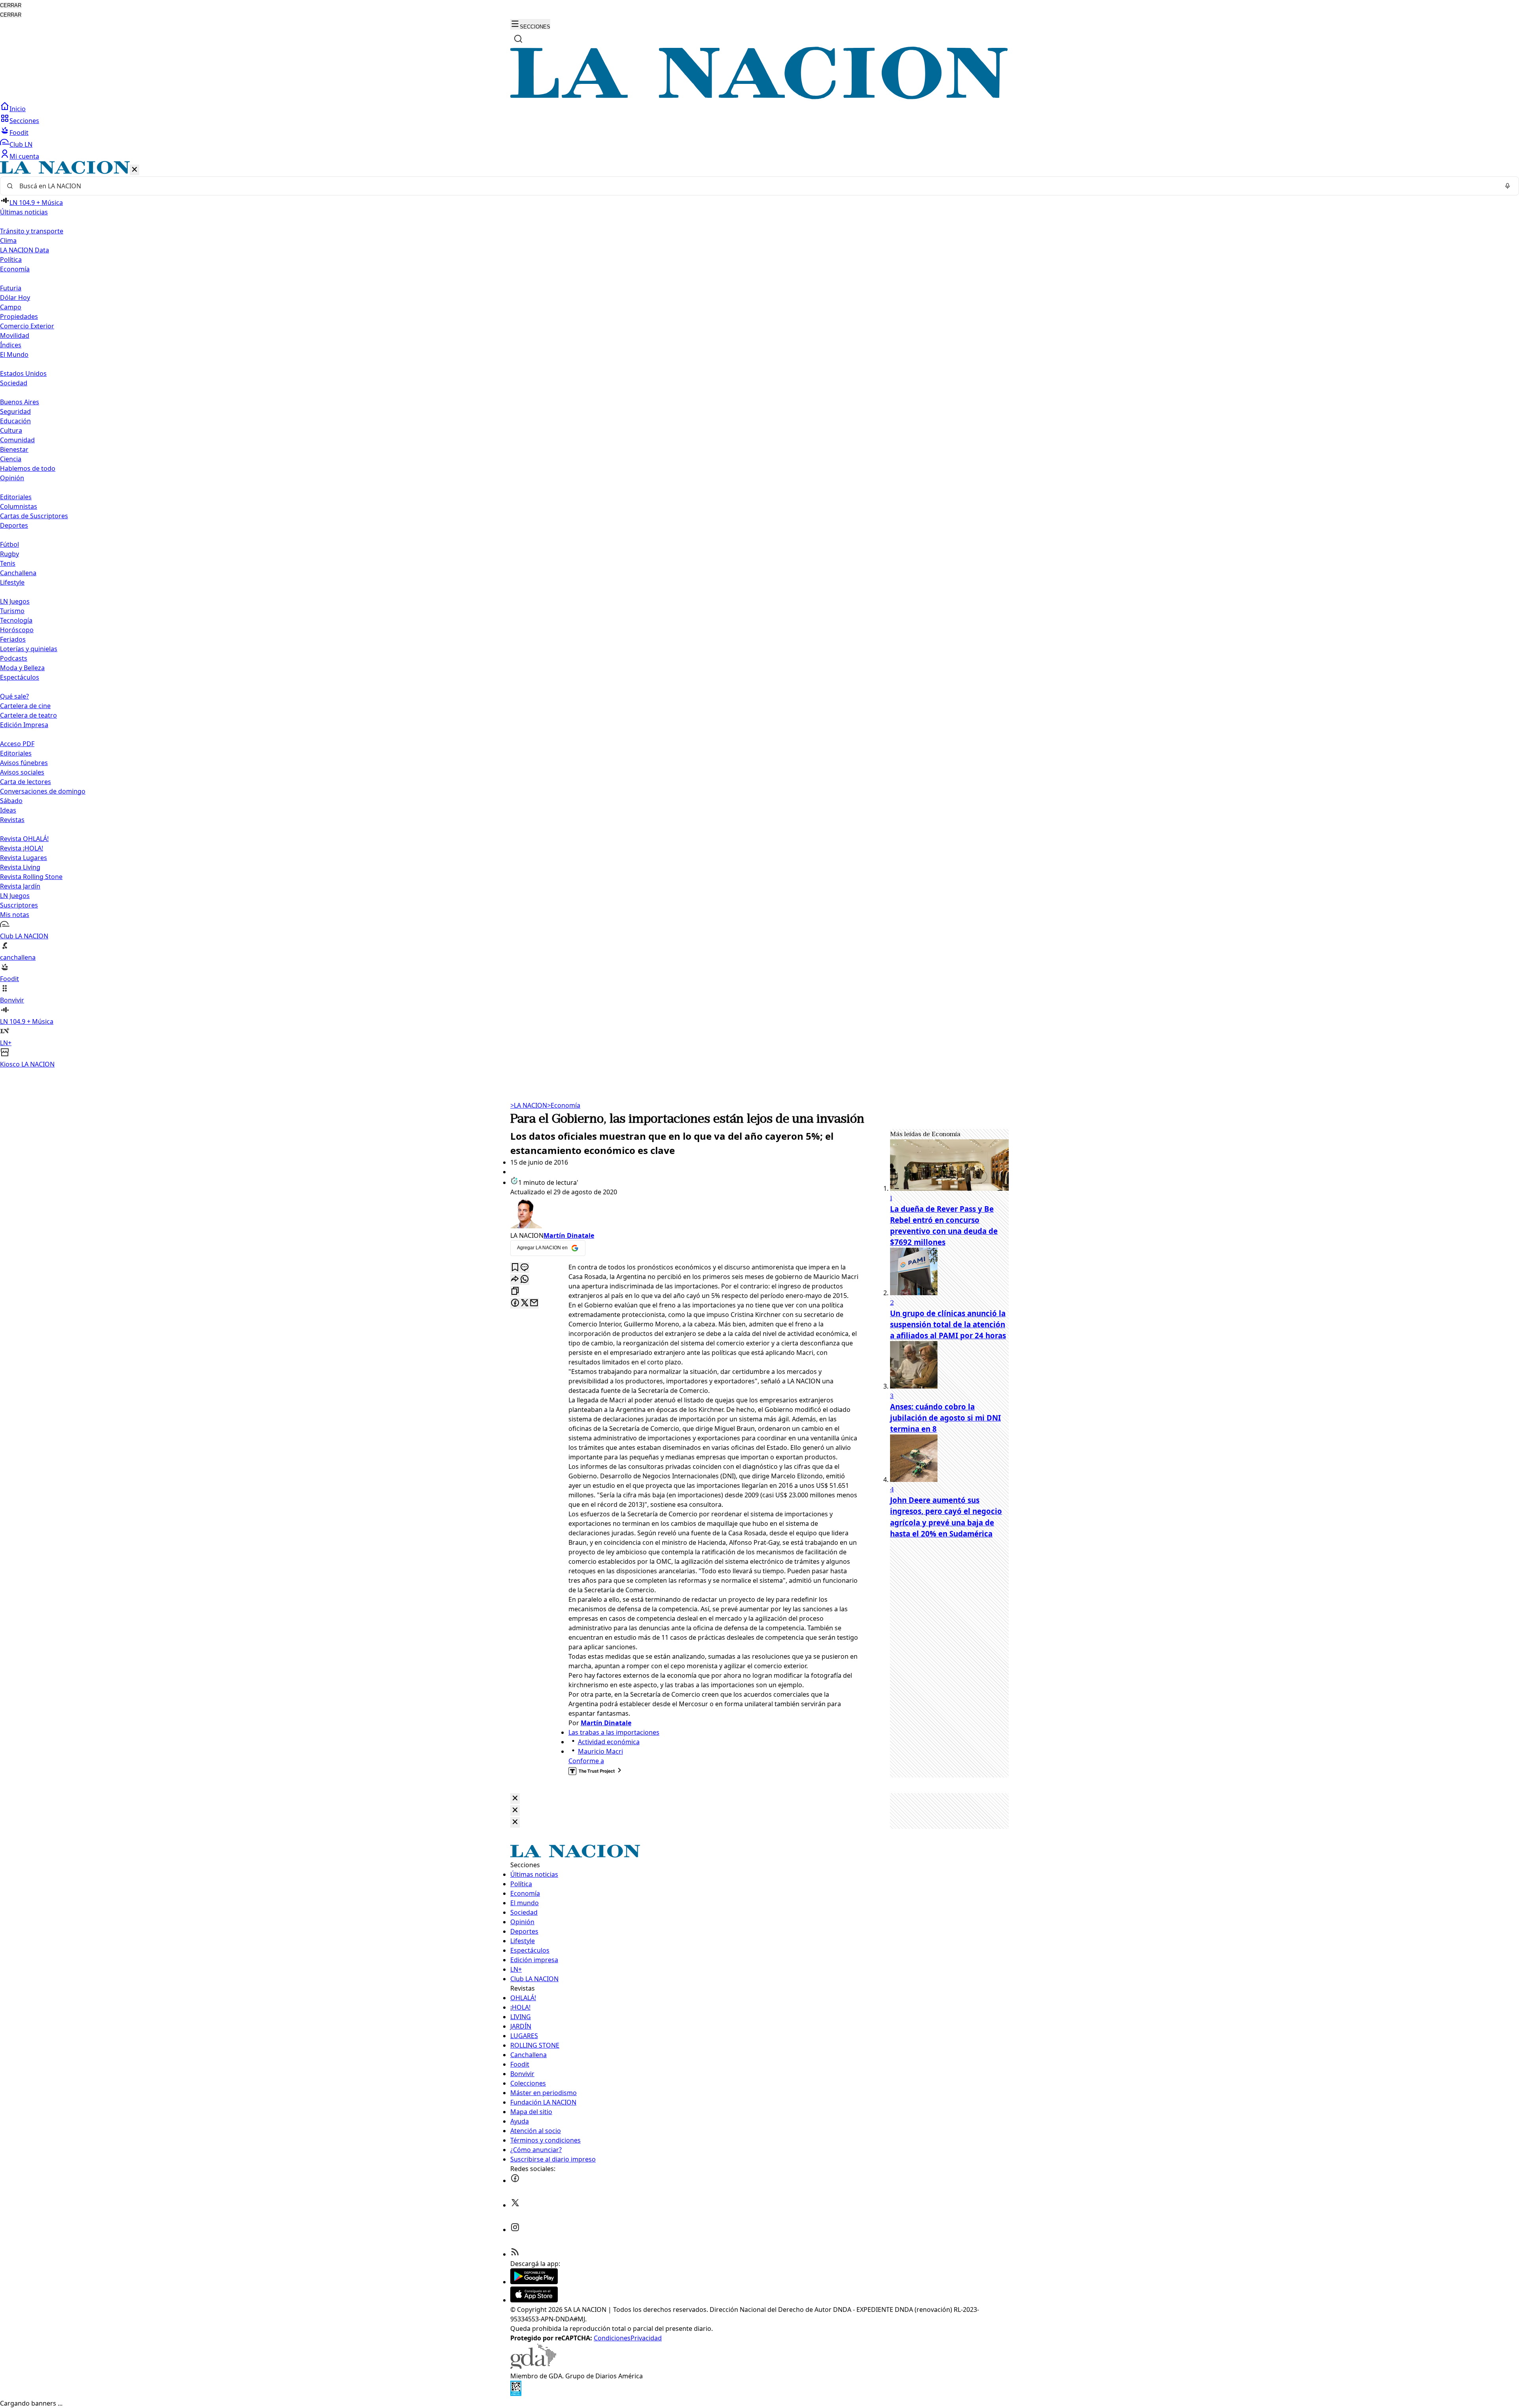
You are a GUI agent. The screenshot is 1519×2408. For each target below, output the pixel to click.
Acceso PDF (17, 744)
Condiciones (612, 2338)
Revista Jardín (20, 886)
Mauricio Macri (600, 1751)
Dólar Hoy (15, 297)
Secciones (24, 121)
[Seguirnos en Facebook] (515, 2181)
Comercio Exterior (27, 326)
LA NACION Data (25, 250)
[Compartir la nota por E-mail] (534, 1303)
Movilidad (15, 335)
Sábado (11, 801)
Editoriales (16, 497)
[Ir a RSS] (515, 2254)
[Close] (515, 1799)
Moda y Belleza (22, 668)
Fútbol (9, 544)
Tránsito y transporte (32, 231)
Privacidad (646, 2338)
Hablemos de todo (28, 468)
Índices (11, 345)
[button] (759, 615)
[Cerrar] (134, 170)
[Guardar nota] (515, 1268)
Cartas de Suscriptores (34, 516)
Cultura (11, 430)
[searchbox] (756, 186)
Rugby (9, 554)
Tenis (8, 563)
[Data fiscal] (516, 2394)
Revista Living (20, 867)
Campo (11, 307)
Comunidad (17, 440)
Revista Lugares (24, 858)
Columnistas (19, 506)
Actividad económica (609, 1742)
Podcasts (14, 658)
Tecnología (16, 620)
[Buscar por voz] (1508, 186)
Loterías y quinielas (29, 649)
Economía (564, 1105)
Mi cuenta (24, 156)
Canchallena (18, 573)
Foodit (19, 133)
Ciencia (11, 459)
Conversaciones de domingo (43, 791)
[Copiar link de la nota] (515, 1291)
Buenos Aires (20, 402)
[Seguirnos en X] (515, 2205)
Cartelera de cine (25, 706)
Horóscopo (17, 630)
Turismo (12, 611)
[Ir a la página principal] (759, 97)
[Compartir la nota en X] (525, 1303)
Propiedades (19, 316)
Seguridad (15, 411)
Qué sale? (14, 696)
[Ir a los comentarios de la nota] (525, 1268)
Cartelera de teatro (28, 715)
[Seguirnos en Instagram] (515, 2230)
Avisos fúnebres (24, 763)
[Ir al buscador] (518, 39)
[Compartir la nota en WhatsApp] (525, 1280)
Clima (8, 241)
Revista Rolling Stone (31, 877)
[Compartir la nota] (515, 1280)
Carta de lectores (26, 782)
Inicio (18, 109)
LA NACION (529, 1105)
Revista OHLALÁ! (24, 839)
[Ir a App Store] (534, 2300)
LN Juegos (15, 601)
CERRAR (11, 5)
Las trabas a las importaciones (614, 1732)
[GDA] (533, 2366)
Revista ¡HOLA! (22, 848)
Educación (15, 421)
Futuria (11, 288)
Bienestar (14, 449)
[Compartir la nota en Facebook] (515, 1303)
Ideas (8, 810)
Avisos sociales (22, 772)
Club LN (21, 144)
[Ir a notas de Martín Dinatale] (684, 1214)
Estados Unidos (23, 373)
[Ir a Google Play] (534, 2282)
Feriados (13, 639)
